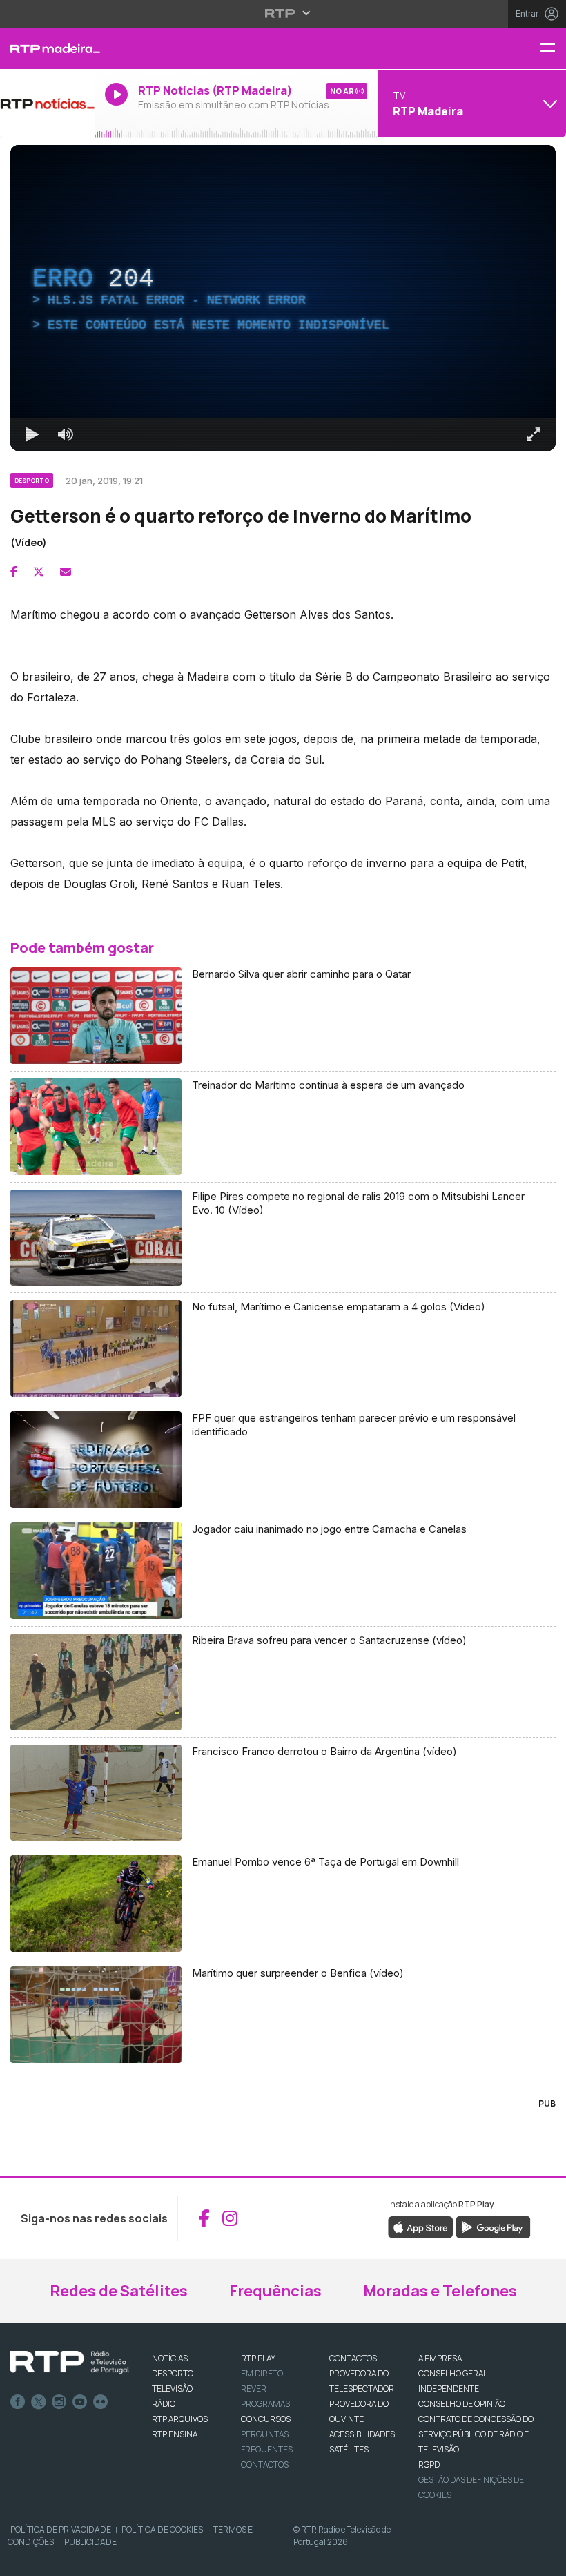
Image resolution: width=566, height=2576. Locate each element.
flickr (101, 2402)
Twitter (39, 2402)
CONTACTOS (353, 2358)
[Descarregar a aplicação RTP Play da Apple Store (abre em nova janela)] (421, 2226)
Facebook (18, 2402)
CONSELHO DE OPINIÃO (462, 2404)
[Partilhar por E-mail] (66, 572)
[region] (283, 298)
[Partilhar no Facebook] (14, 572)
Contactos (265, 2464)
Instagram (59, 2402)
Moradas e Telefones (440, 2291)
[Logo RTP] (70, 2363)
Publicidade (90, 2542)
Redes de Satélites (119, 2291)
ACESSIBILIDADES (362, 2434)
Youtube (80, 2402)
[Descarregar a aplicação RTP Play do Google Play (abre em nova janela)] (493, 2226)
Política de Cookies (162, 2529)
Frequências (275, 2291)
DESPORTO (173, 2373)
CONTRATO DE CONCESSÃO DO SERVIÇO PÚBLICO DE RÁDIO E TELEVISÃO (476, 2434)
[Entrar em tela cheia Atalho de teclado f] (534, 434)
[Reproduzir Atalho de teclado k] (32, 434)
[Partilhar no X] (39, 572)
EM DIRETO (262, 2373)
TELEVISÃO (172, 2389)
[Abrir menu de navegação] (553, 49)
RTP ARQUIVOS (180, 2419)
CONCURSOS (266, 2419)
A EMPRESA (440, 2358)
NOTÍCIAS (170, 2358)
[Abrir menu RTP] (283, 13)
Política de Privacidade (61, 2529)
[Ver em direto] (47, 104)
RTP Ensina (175, 2434)
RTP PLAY (258, 2358)
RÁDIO (164, 2404)
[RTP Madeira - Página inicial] (47, 48)
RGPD (429, 2464)
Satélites (349, 2449)
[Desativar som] (66, 434)
